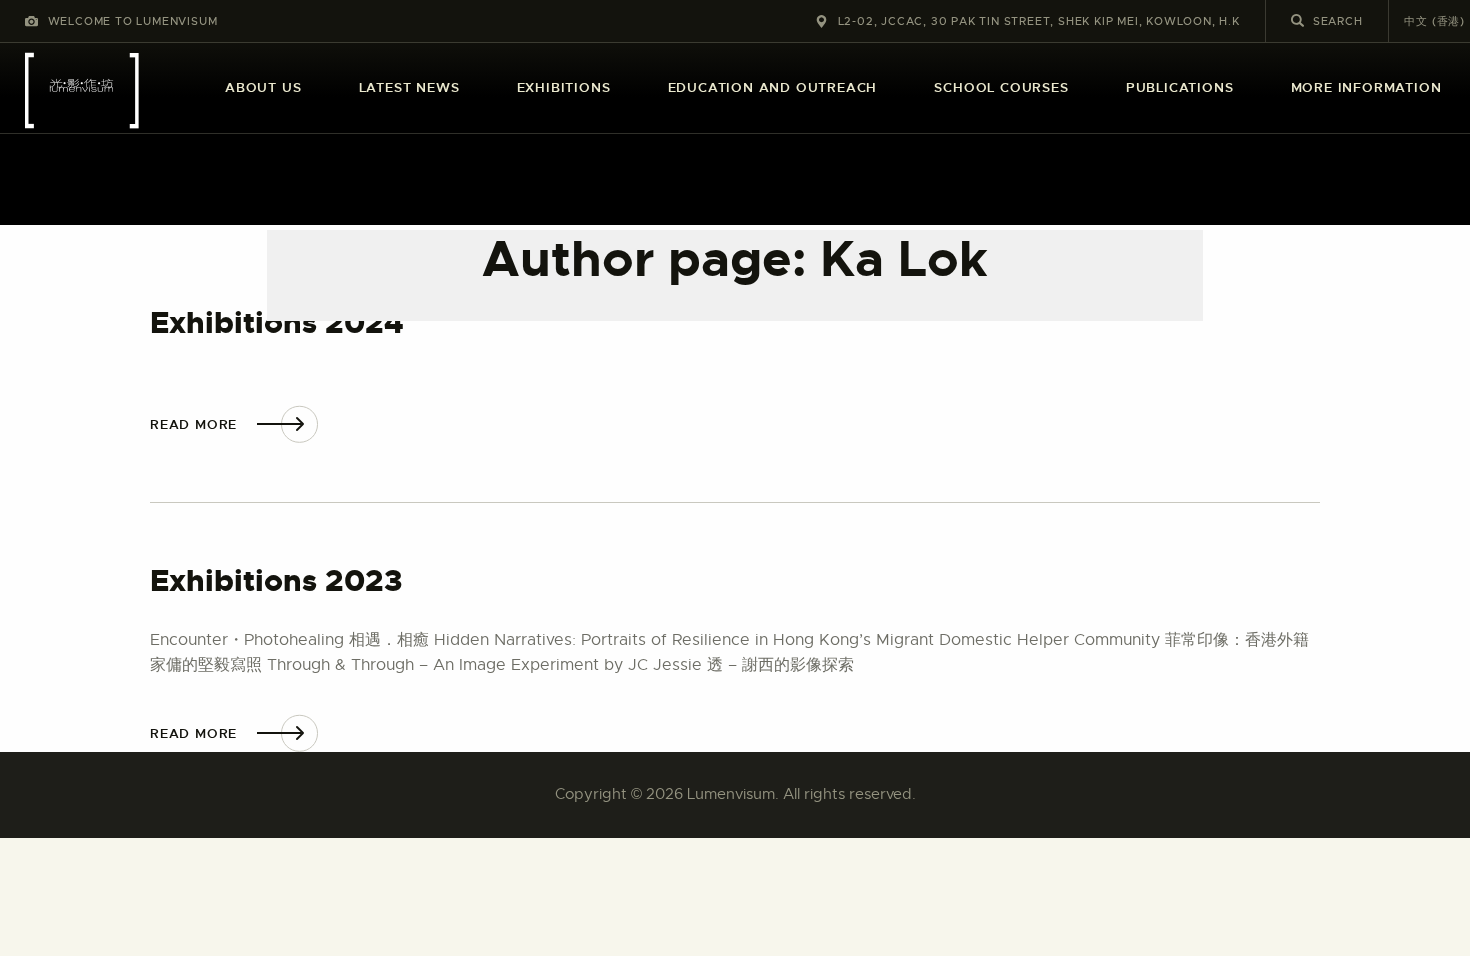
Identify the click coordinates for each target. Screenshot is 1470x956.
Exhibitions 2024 (277, 323)
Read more (193, 424)
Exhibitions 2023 (276, 581)
